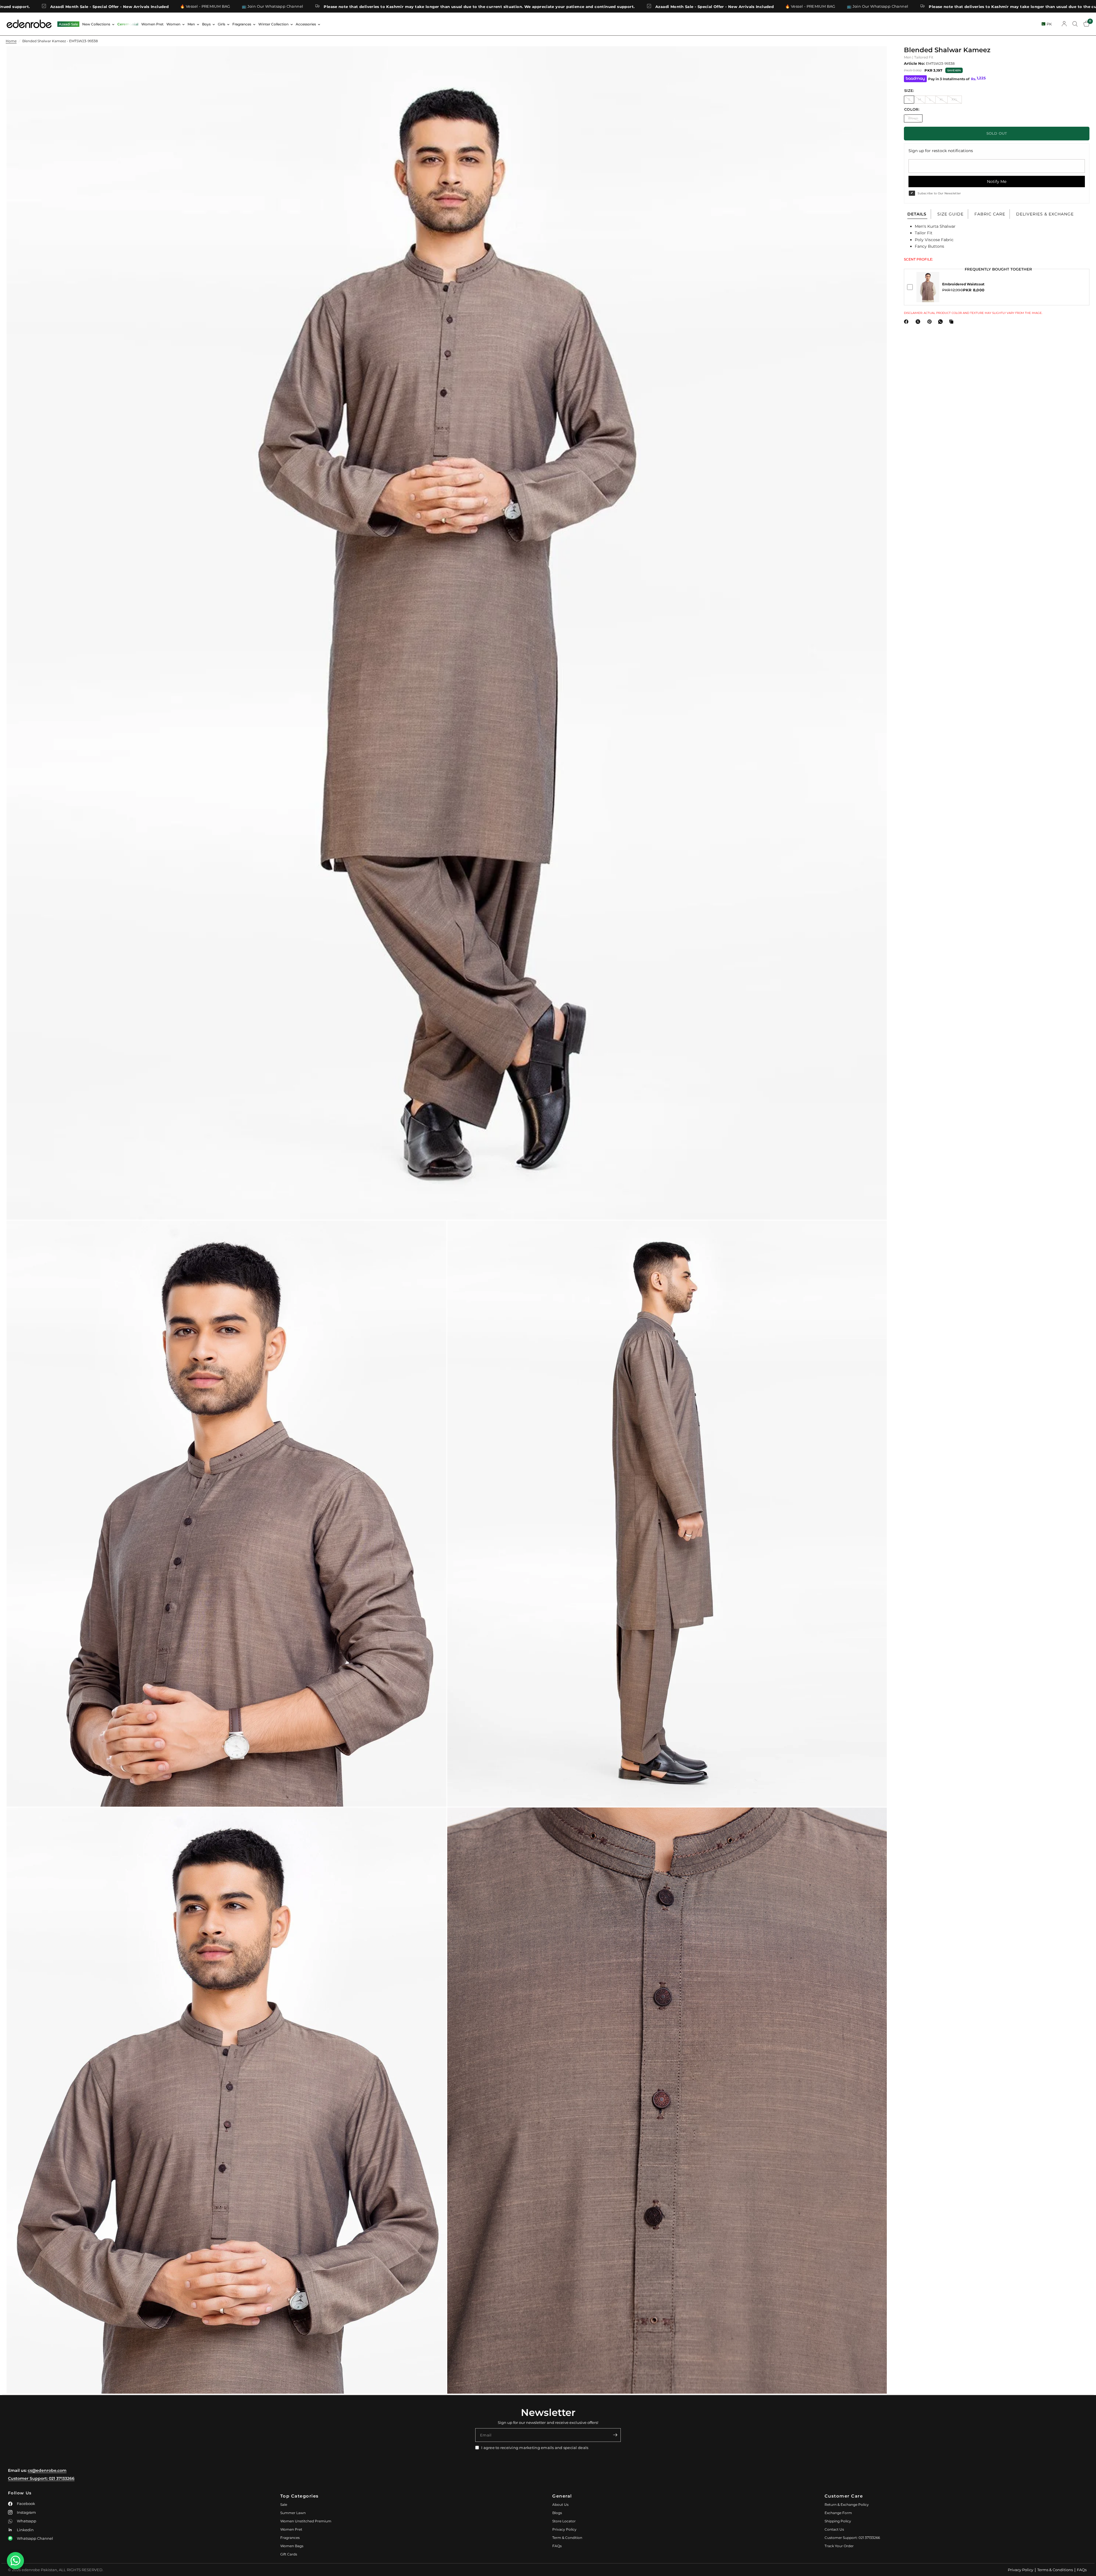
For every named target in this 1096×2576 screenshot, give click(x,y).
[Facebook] (907, 322)
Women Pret (152, 24)
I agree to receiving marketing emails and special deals (535, 2448)
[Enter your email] (615, 2435)
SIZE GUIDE (950, 214)
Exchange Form (838, 2513)
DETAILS (917, 214)
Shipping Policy (838, 2521)
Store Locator (564, 2521)
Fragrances (242, 24)
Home (11, 41)
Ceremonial (128, 24)
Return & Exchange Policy (847, 2505)
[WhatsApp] (942, 322)
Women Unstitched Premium (306, 2521)
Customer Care (844, 2496)
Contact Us (834, 2529)
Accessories (306, 24)
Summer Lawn (293, 2513)
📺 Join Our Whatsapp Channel (518, 6)
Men (191, 24)
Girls (221, 24)
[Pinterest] (931, 322)
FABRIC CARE (990, 214)
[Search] (1075, 24)
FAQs (557, 2546)
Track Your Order (839, 2546)
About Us (560, 2505)
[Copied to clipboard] (952, 322)
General (562, 2496)
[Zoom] (875, 58)
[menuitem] (68, 24)
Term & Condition (567, 2538)
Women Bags (292, 2546)
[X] (919, 322)
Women (173, 24)
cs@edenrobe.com (47, 2470)
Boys (206, 24)
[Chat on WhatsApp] (15, 2561)
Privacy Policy (564, 2529)
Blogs (557, 2513)
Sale (284, 2505)
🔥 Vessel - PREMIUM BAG (451, 6)
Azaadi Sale (68, 24)
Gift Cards (289, 2554)
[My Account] (1064, 24)
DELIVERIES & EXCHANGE (1045, 214)
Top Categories (300, 2496)
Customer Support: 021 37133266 (41, 2478)
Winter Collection (273, 24)
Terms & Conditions (1055, 2570)
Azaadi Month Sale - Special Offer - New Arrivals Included (355, 6)
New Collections (96, 24)
